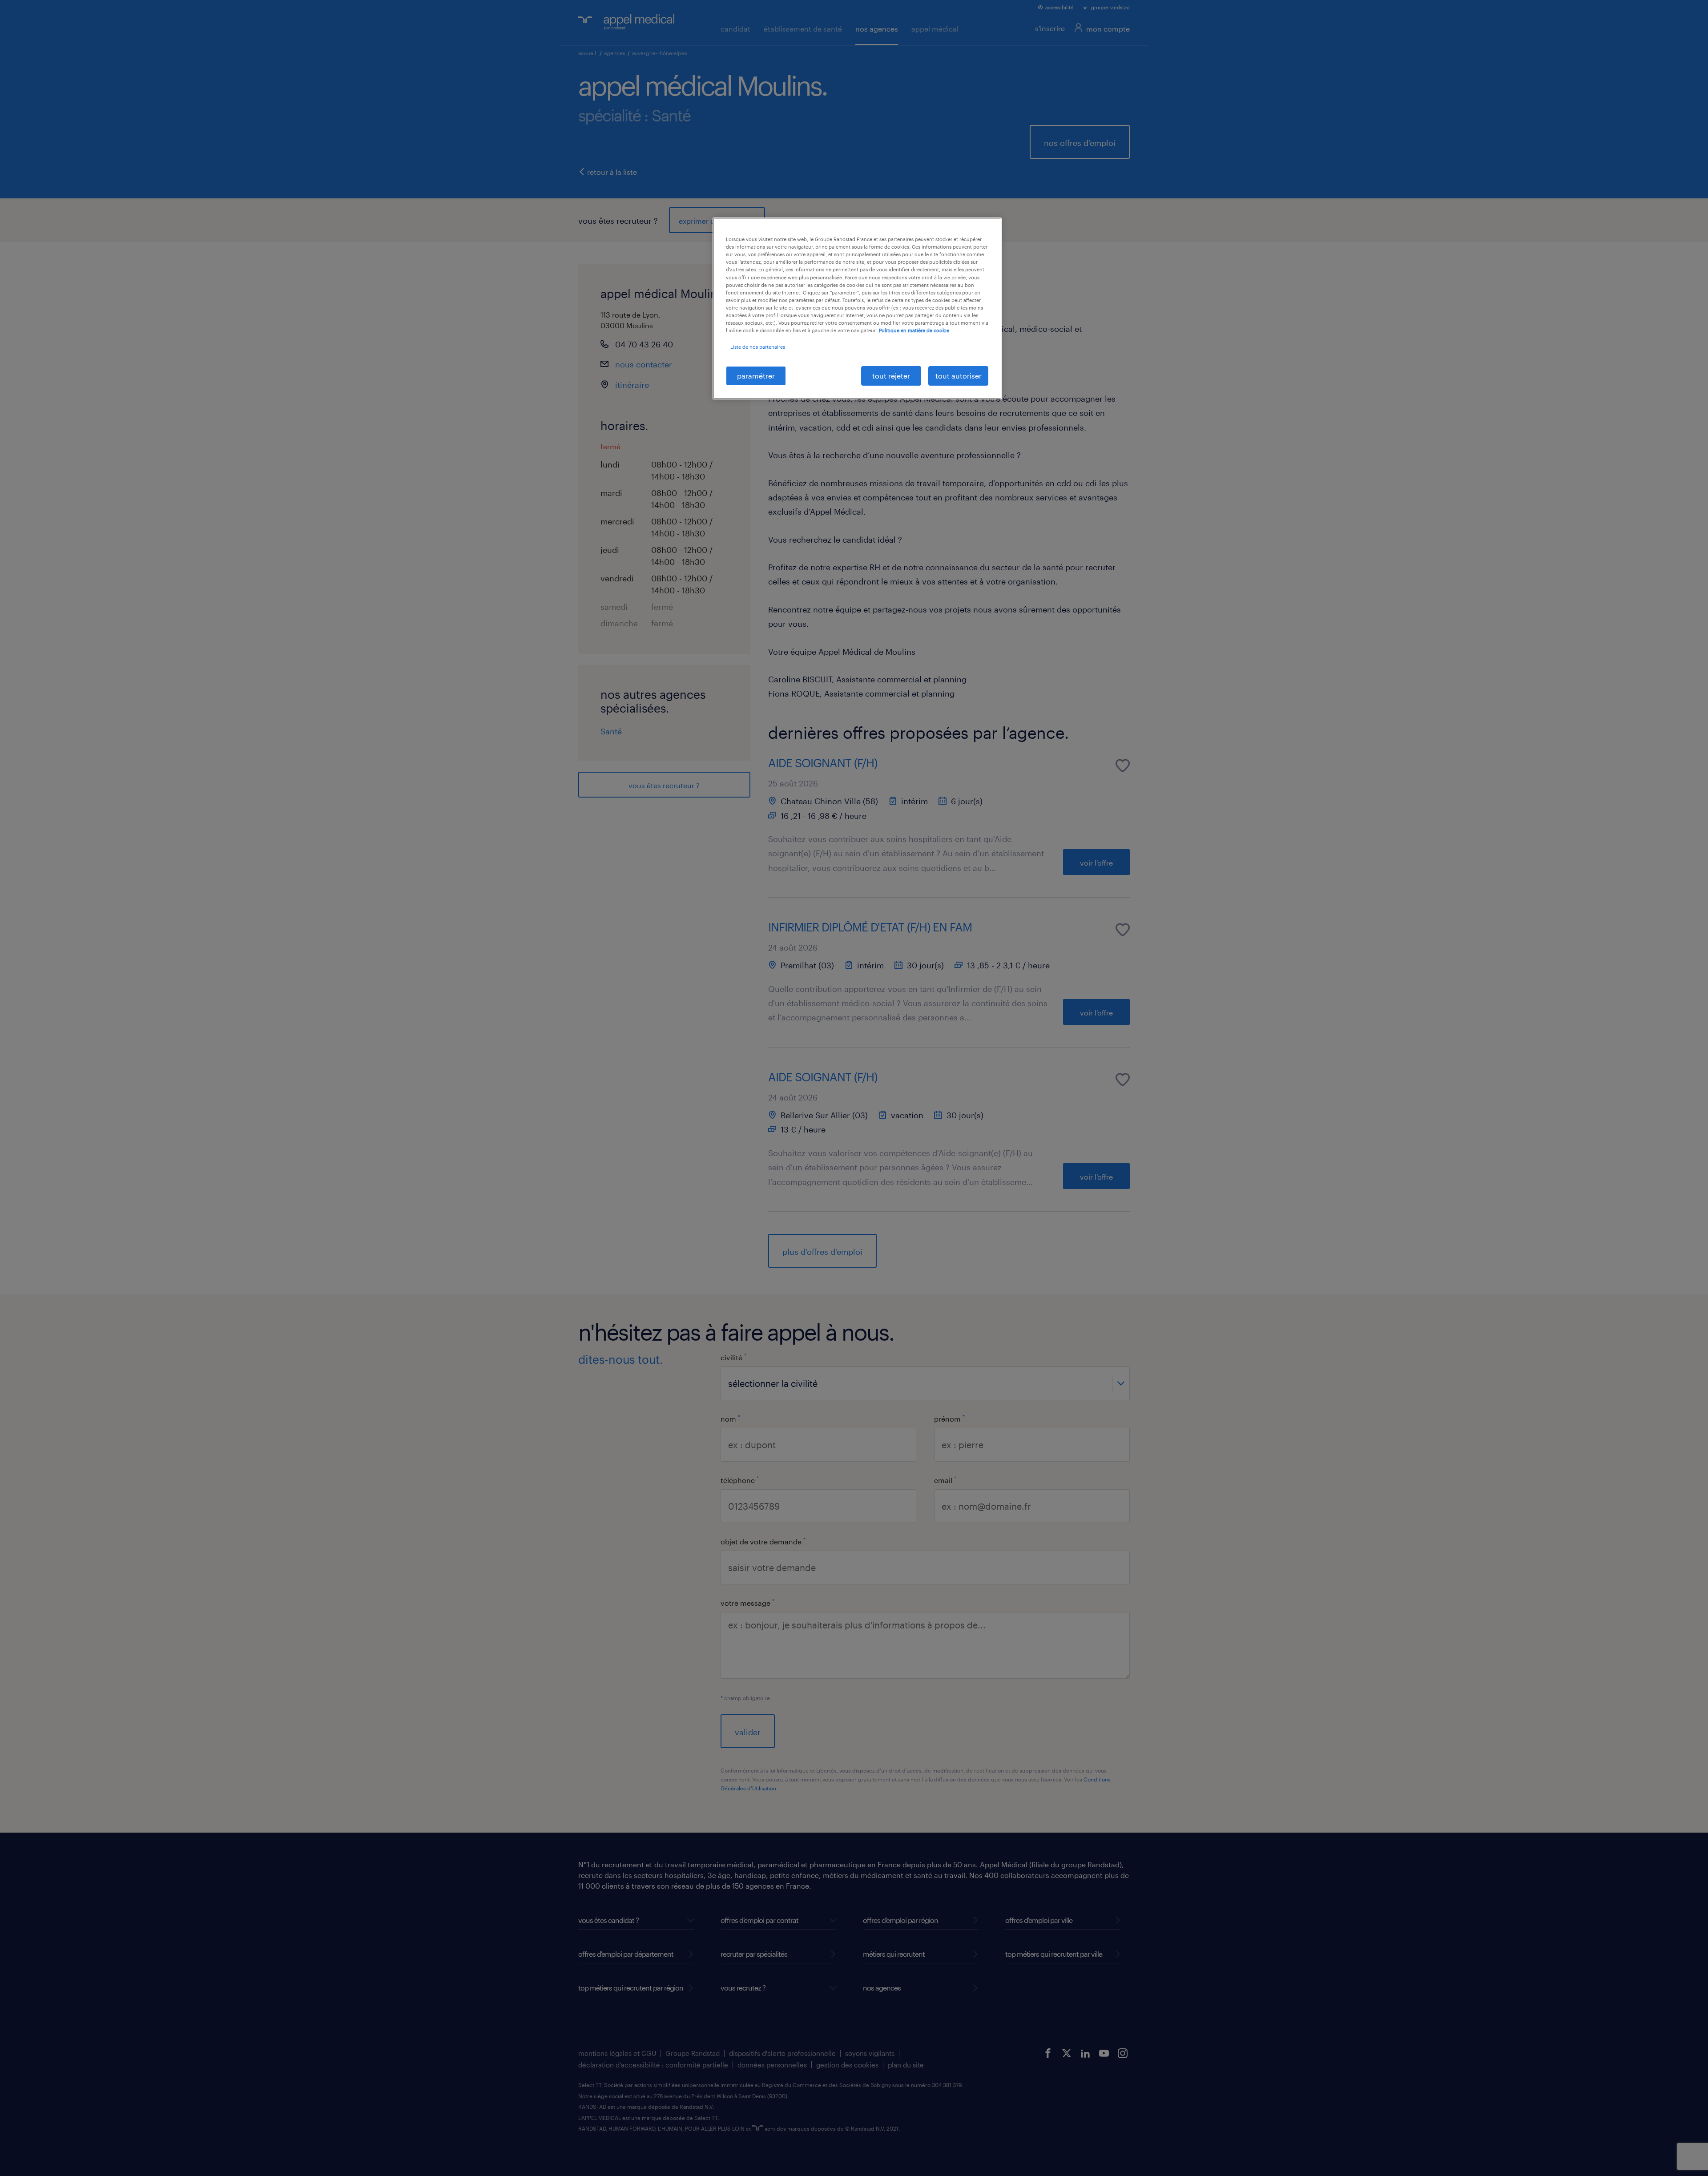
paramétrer (756, 376)
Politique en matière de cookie (914, 330)
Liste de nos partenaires (758, 347)
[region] (857, 308)
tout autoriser (959, 376)
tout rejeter (891, 376)
